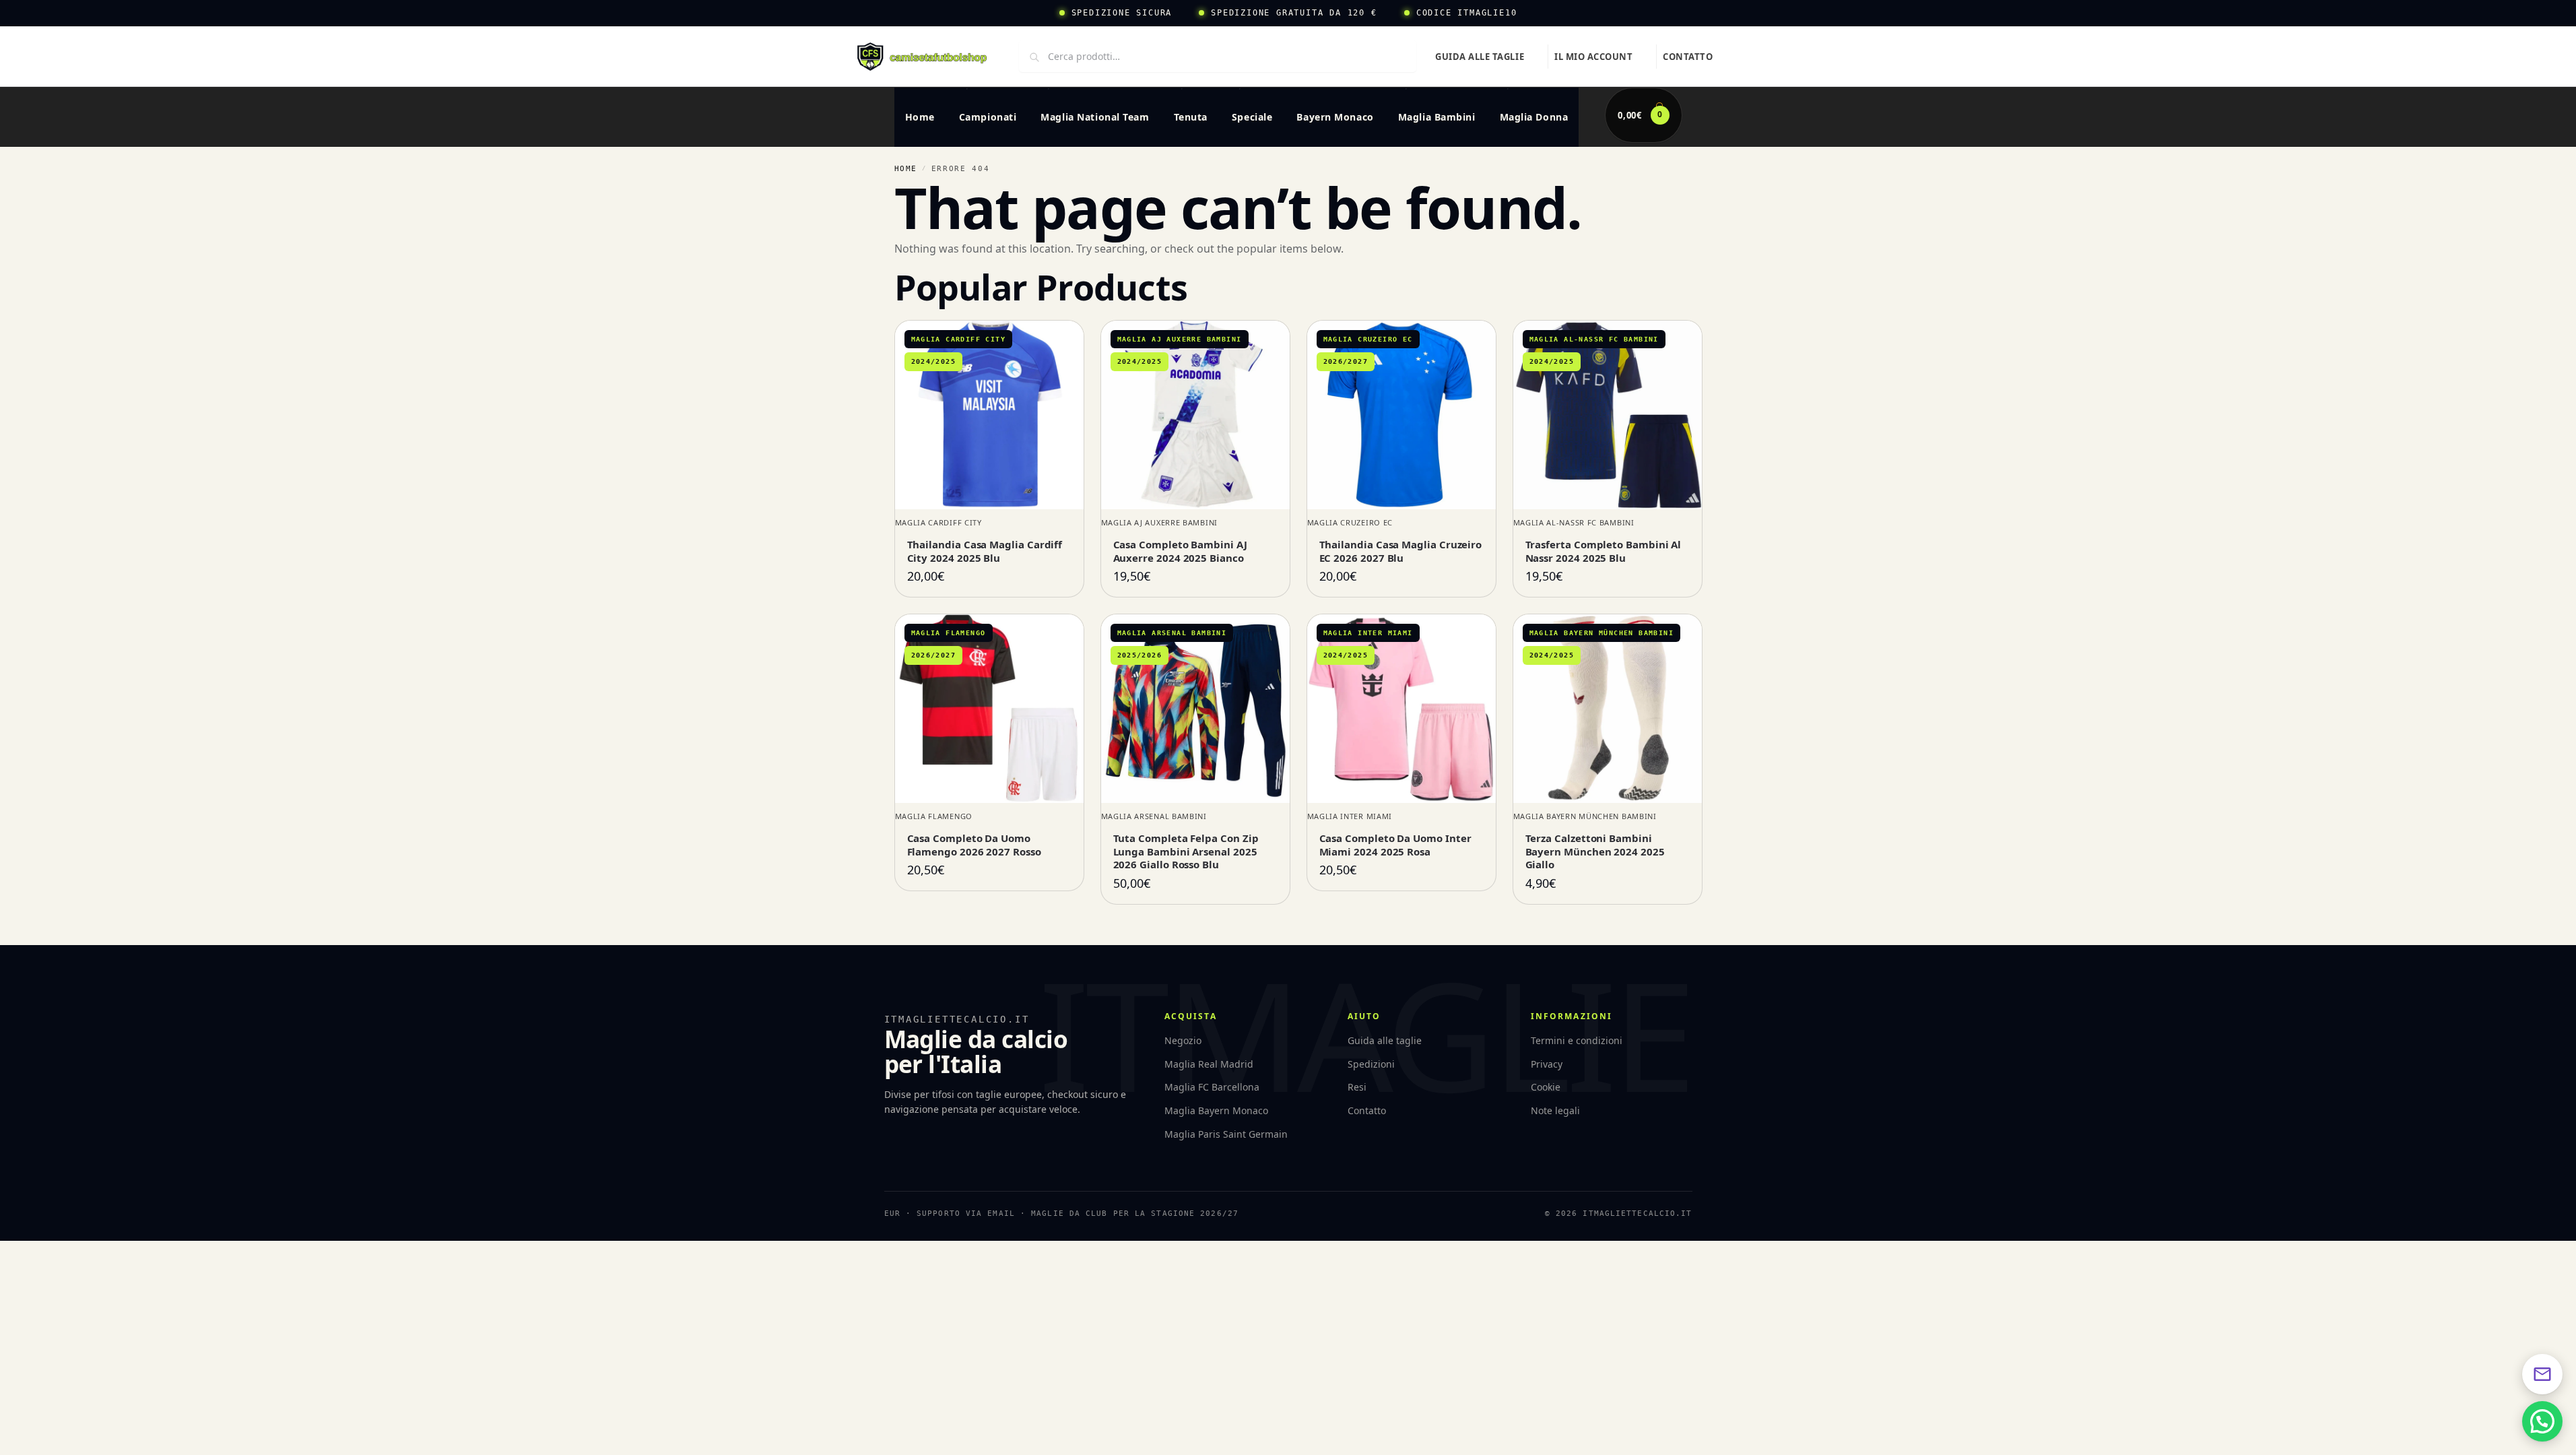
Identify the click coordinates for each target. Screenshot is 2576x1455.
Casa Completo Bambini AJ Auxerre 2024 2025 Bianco (1180, 551)
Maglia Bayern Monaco (1216, 1110)
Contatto (1688, 57)
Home (906, 169)
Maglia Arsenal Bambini (1154, 816)
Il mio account (1593, 57)
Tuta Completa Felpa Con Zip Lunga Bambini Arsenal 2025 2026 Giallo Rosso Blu (1186, 851)
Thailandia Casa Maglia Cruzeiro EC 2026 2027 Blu (1401, 551)
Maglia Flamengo (934, 816)
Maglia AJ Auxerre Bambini (1160, 522)
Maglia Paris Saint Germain (1226, 1134)
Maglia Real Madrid (1209, 1064)
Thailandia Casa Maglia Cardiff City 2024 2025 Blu (985, 551)
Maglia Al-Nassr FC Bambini (1574, 522)
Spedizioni (1371, 1064)
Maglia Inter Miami (1350, 816)
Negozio (1183, 1040)
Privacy (1547, 1064)
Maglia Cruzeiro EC (1350, 522)
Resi (1357, 1087)
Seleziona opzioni (989, 570)
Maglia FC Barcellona (1212, 1087)
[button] (1643, 115)
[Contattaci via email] (2542, 1374)
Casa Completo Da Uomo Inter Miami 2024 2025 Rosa (1395, 845)
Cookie (1546, 1087)
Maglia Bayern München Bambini (1585, 816)
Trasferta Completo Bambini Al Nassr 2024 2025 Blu (1604, 551)
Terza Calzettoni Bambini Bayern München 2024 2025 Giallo (1595, 851)
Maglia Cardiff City (938, 522)
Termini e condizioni (1577, 1040)
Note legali (1555, 1110)
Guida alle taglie (1480, 57)
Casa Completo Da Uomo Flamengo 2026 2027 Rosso (974, 845)
